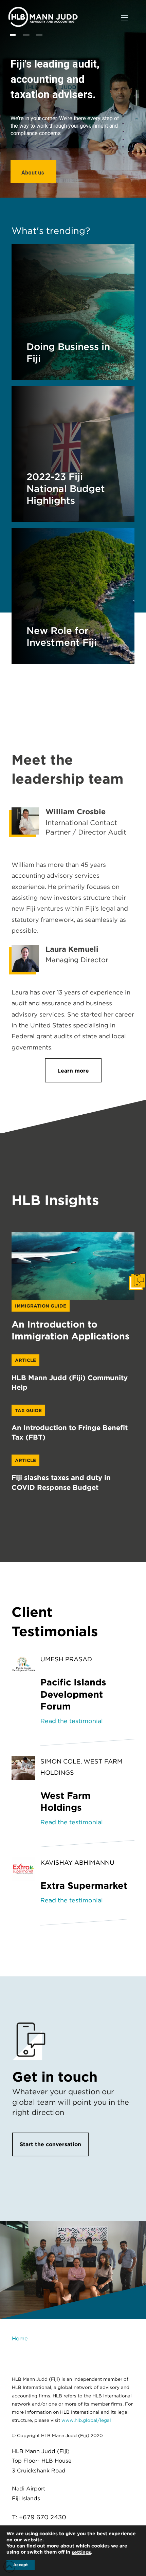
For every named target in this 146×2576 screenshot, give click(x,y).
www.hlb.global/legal (86, 2420)
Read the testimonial (72, 1721)
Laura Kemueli (72, 949)
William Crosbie (76, 811)
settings (81, 2552)
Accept (21, 2565)
